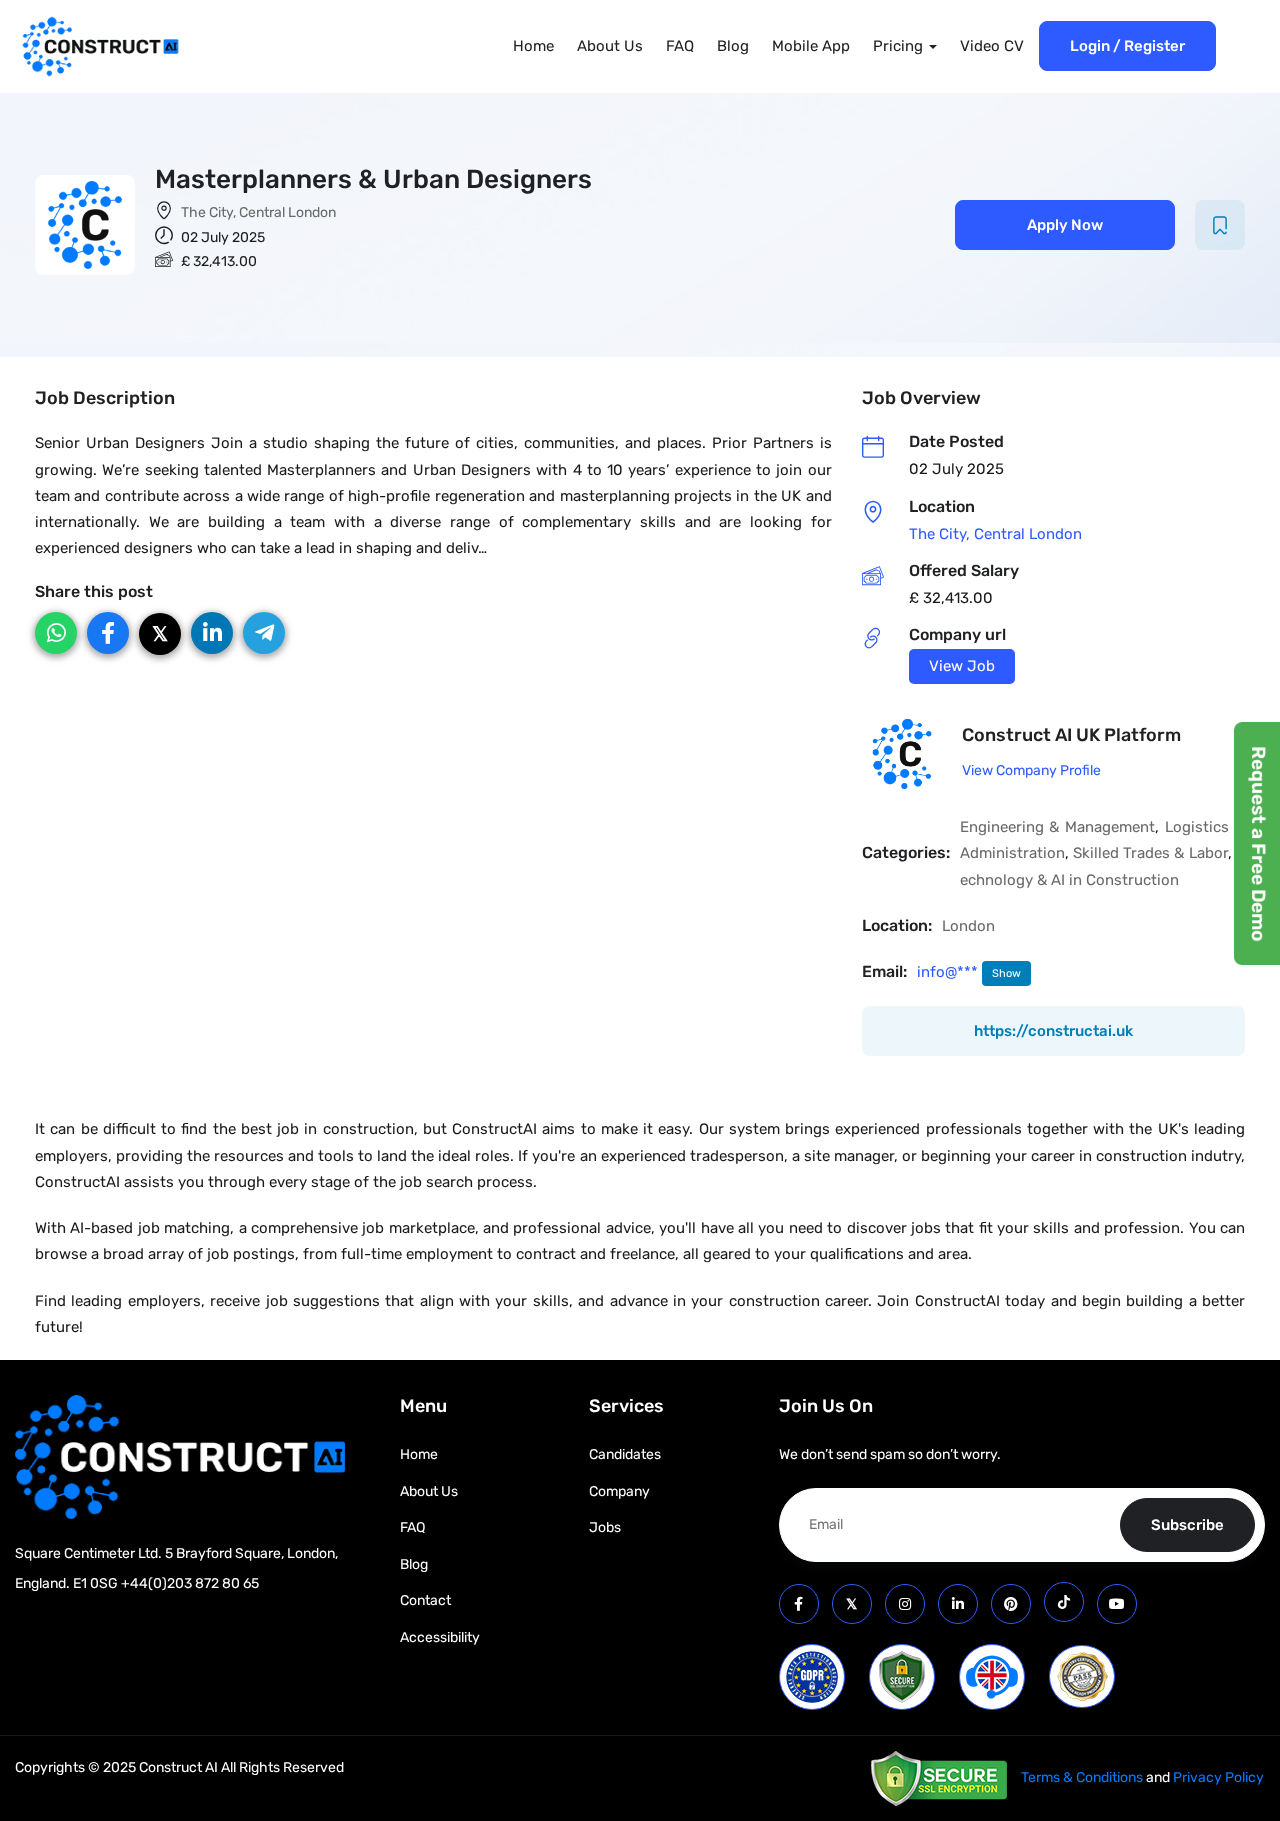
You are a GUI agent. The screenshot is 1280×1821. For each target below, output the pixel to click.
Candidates (625, 1454)
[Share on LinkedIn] (212, 633)
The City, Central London (258, 212)
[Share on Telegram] (264, 633)
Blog (733, 46)
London (968, 926)
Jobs (605, 1527)
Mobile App (811, 46)
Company (619, 1491)
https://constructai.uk (1053, 1031)
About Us (610, 46)
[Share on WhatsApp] (56, 633)
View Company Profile (1031, 770)
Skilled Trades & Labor (1150, 853)
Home (533, 46)
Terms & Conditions (1082, 1777)
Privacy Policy (1218, 1777)
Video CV (992, 46)
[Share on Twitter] (160, 634)
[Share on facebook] (108, 633)
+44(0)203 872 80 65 (190, 1583)
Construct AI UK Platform (1071, 735)
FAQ (680, 46)
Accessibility (440, 1637)
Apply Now (1065, 225)
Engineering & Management (1058, 827)
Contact (425, 1600)
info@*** (949, 972)
